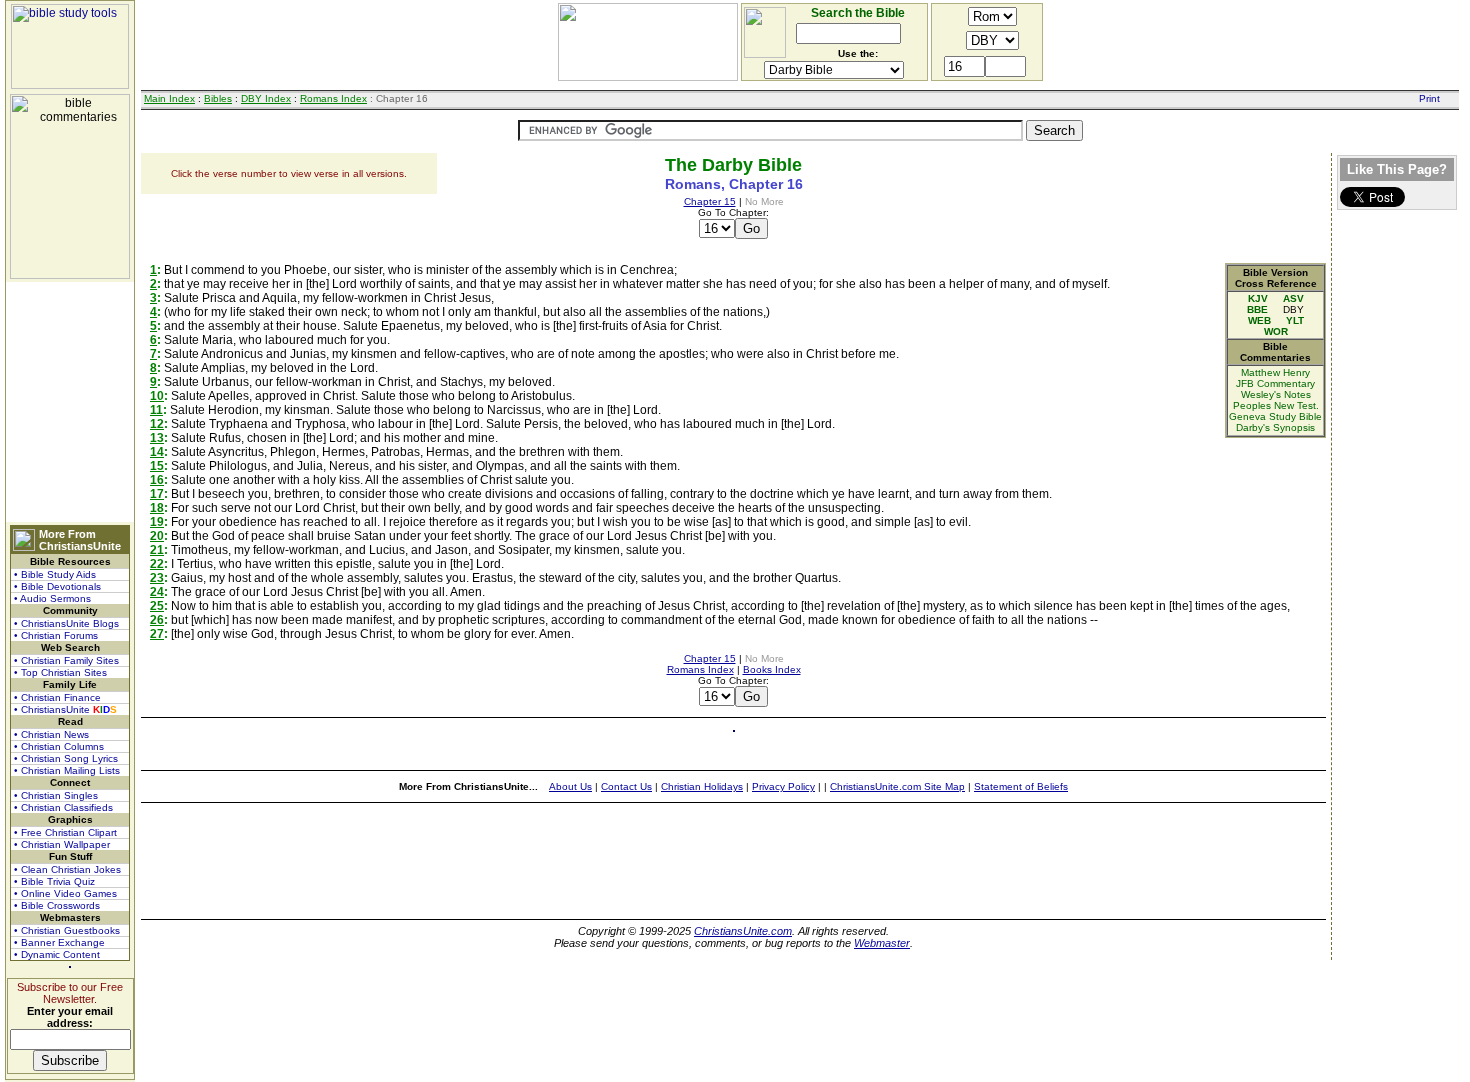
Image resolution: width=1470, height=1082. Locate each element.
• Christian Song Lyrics (66, 758)
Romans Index (333, 98)
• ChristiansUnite (65, 709)
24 (157, 592)
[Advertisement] (70, 402)
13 (157, 438)
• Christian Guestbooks (67, 930)
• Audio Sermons (52, 598)
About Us (570, 786)
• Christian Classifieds (63, 807)
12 (157, 424)
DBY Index (266, 98)
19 (157, 522)
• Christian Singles (56, 795)
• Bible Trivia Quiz (54, 881)
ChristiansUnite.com (743, 931)
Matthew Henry (1275, 372)
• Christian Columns (59, 746)
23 (157, 578)
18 (157, 508)
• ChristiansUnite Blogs (66, 623)
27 (157, 634)
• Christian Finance (57, 697)
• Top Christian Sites (60, 672)
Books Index (772, 669)
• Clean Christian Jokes (67, 869)
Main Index (169, 98)
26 (157, 620)
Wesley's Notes (1276, 394)
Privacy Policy (783, 786)
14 (157, 452)
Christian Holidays (702, 786)
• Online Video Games (65, 893)
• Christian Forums (56, 635)
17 (157, 494)
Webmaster (882, 943)
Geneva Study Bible (1275, 416)
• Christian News (51, 734)
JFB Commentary (1275, 383)
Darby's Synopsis (1275, 427)
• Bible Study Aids (55, 574)
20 (157, 536)
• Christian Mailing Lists (67, 770)
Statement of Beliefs (1021, 786)
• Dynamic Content (57, 954)
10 (157, 396)
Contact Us (626, 786)
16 (157, 480)
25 (157, 606)
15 (157, 466)
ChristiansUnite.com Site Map (897, 786)
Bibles (218, 98)
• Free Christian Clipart (65, 832)
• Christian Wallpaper (62, 844)
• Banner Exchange (59, 942)
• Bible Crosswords (57, 905)
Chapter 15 (710, 201)
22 (157, 564)
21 (157, 550)
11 (156, 410)
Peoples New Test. (1276, 405)
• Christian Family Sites (66, 660)
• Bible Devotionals (57, 586)
